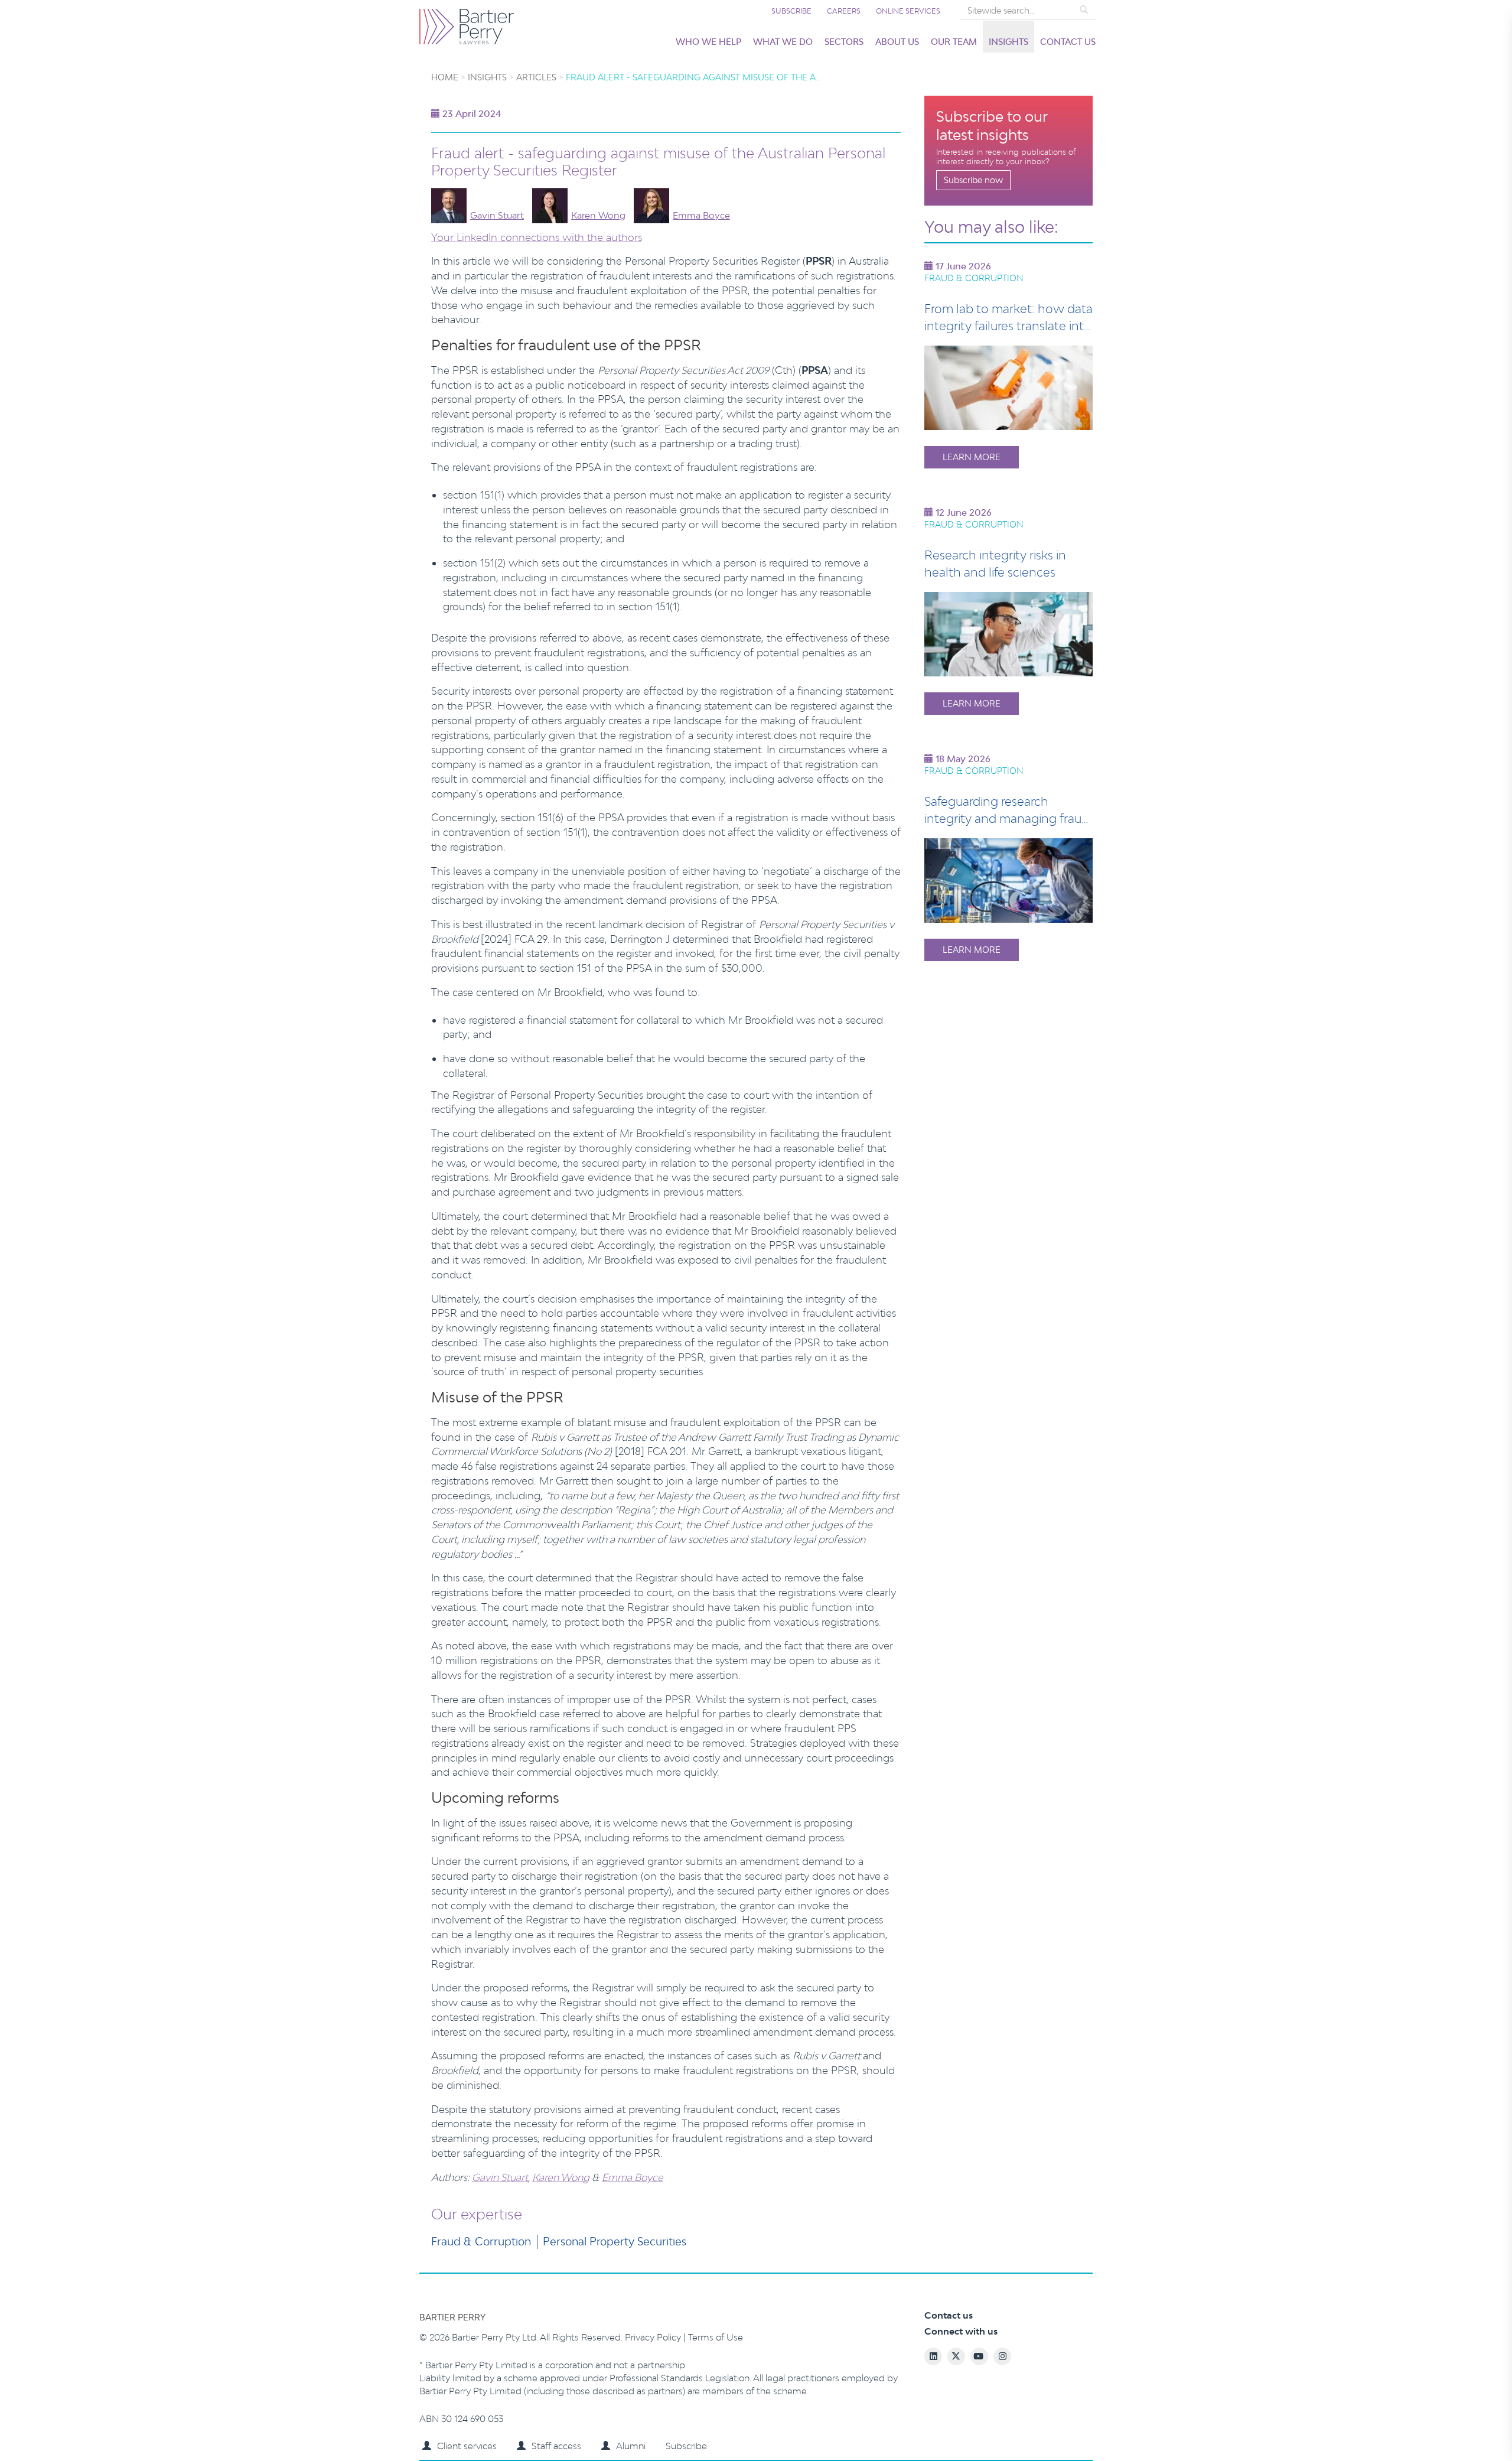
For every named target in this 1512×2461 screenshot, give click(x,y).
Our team (954, 42)
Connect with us (961, 2331)
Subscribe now (973, 180)
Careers (844, 11)
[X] (1428, 2425)
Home (445, 77)
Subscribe (791, 11)
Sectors (844, 42)
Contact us (1068, 42)
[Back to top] (1450, 2425)
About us (897, 42)
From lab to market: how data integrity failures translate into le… (1008, 325)
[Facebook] (1407, 2425)
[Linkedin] (1385, 2425)
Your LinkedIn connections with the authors (537, 237)
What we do (783, 42)
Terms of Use (716, 2337)
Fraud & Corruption (481, 2241)
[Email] (1363, 2425)
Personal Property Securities (615, 2241)
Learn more (972, 457)
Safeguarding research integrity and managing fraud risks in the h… (1007, 818)
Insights (1008, 42)
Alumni (631, 2446)
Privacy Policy (654, 2337)
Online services (908, 11)
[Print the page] (1341, 2425)
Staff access (556, 2446)
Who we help (708, 42)
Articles (536, 77)
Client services (467, 2446)
